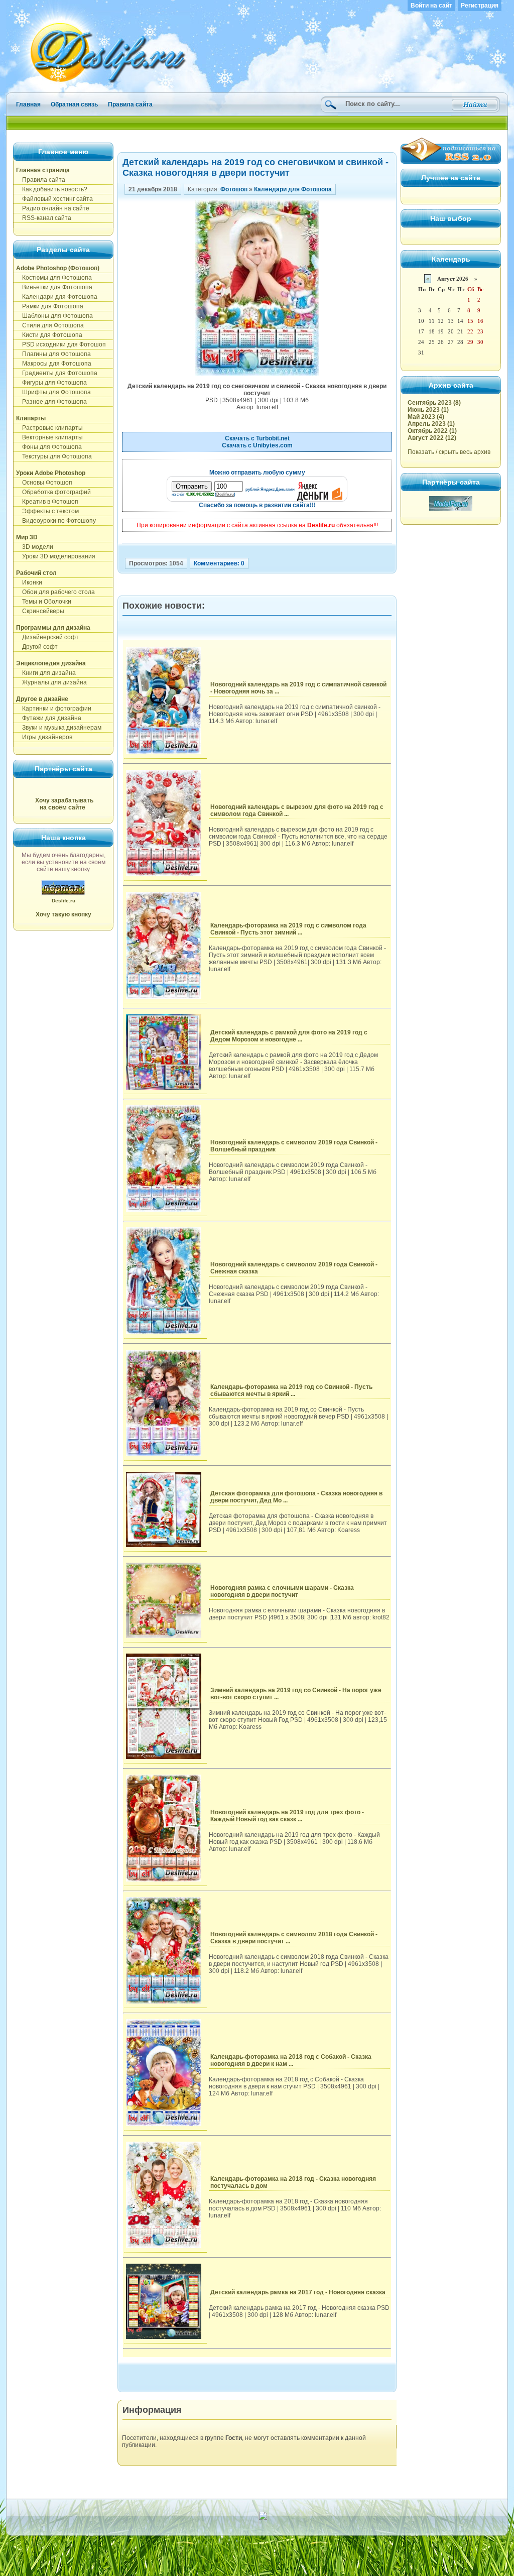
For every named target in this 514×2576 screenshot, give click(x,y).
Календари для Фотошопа (57, 297)
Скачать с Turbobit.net (257, 438)
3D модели (35, 547)
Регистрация (480, 6)
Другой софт (37, 647)
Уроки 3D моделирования (56, 556)
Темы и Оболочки (44, 602)
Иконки (29, 582)
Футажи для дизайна (49, 718)
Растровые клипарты (49, 428)
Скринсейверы (40, 611)
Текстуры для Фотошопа (54, 456)
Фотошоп (234, 189)
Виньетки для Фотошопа (54, 287)
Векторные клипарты (49, 437)
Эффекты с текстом (47, 511)
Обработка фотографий (53, 492)
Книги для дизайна (46, 673)
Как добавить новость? (52, 189)
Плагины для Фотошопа (53, 354)
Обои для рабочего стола (55, 592)
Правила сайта (130, 104)
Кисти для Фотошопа (49, 335)
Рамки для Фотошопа (50, 306)
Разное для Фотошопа (51, 402)
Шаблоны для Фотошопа (54, 316)
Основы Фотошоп (44, 483)
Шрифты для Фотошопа (53, 392)
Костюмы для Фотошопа (54, 278)
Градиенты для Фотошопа (57, 373)
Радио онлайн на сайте (53, 208)
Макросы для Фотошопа (54, 364)
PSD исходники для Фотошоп (61, 344)
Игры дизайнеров (44, 737)
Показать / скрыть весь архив (449, 452)
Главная (28, 104)
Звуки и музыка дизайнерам (59, 728)
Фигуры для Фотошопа (51, 383)
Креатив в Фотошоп (47, 502)
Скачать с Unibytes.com (257, 445)
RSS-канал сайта (44, 218)
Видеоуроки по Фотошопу (56, 521)
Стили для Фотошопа (50, 325)
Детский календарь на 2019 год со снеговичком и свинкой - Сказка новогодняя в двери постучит (255, 167)
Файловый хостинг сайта (54, 199)
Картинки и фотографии (54, 709)
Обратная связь (74, 104)
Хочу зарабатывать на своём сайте (64, 804)
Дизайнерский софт (47, 637)
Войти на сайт (431, 6)
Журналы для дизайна (51, 682)
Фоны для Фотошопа (49, 447)
